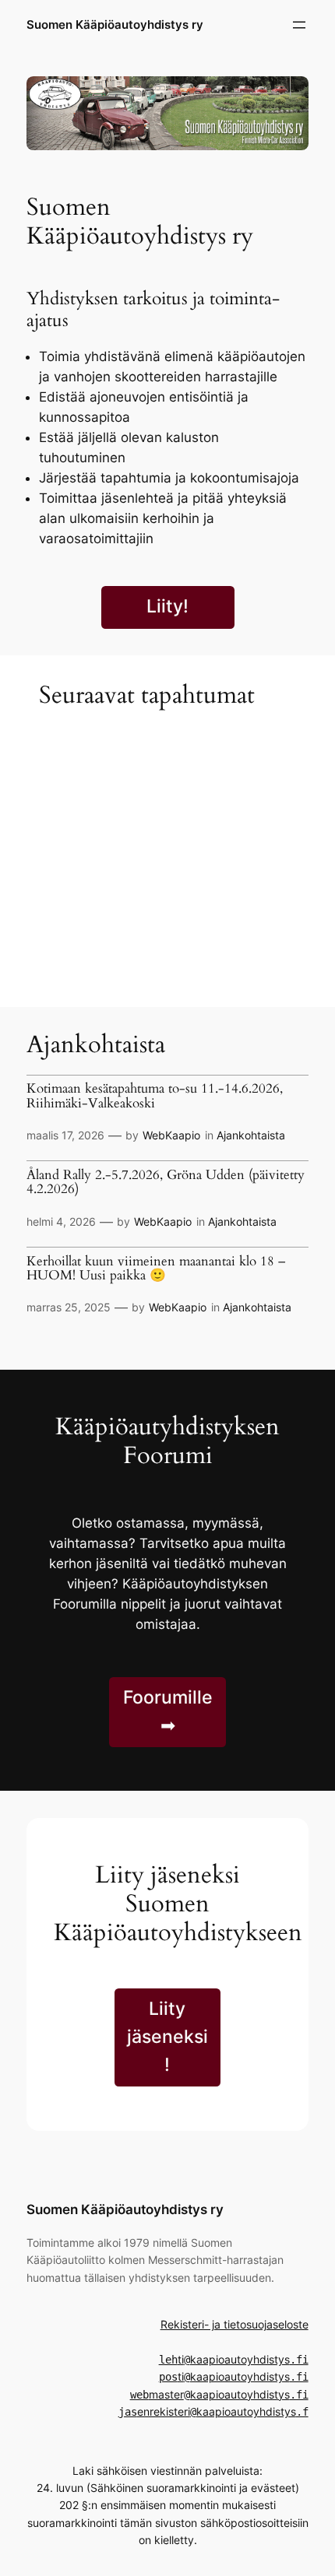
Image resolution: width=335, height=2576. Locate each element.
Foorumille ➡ (168, 1711)
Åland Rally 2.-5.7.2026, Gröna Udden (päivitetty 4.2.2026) (166, 1183)
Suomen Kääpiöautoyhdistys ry (115, 25)
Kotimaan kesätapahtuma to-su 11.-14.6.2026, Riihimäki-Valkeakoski (155, 1096)
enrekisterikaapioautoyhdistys (213, 2411)
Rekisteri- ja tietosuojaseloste (235, 2324)
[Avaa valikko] (299, 25)
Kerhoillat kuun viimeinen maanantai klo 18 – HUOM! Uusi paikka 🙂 (156, 1269)
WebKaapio (171, 1135)
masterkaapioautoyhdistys (219, 2394)
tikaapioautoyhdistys (234, 2359)
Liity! (167, 606)
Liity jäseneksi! (167, 2037)
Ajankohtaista (251, 1135)
